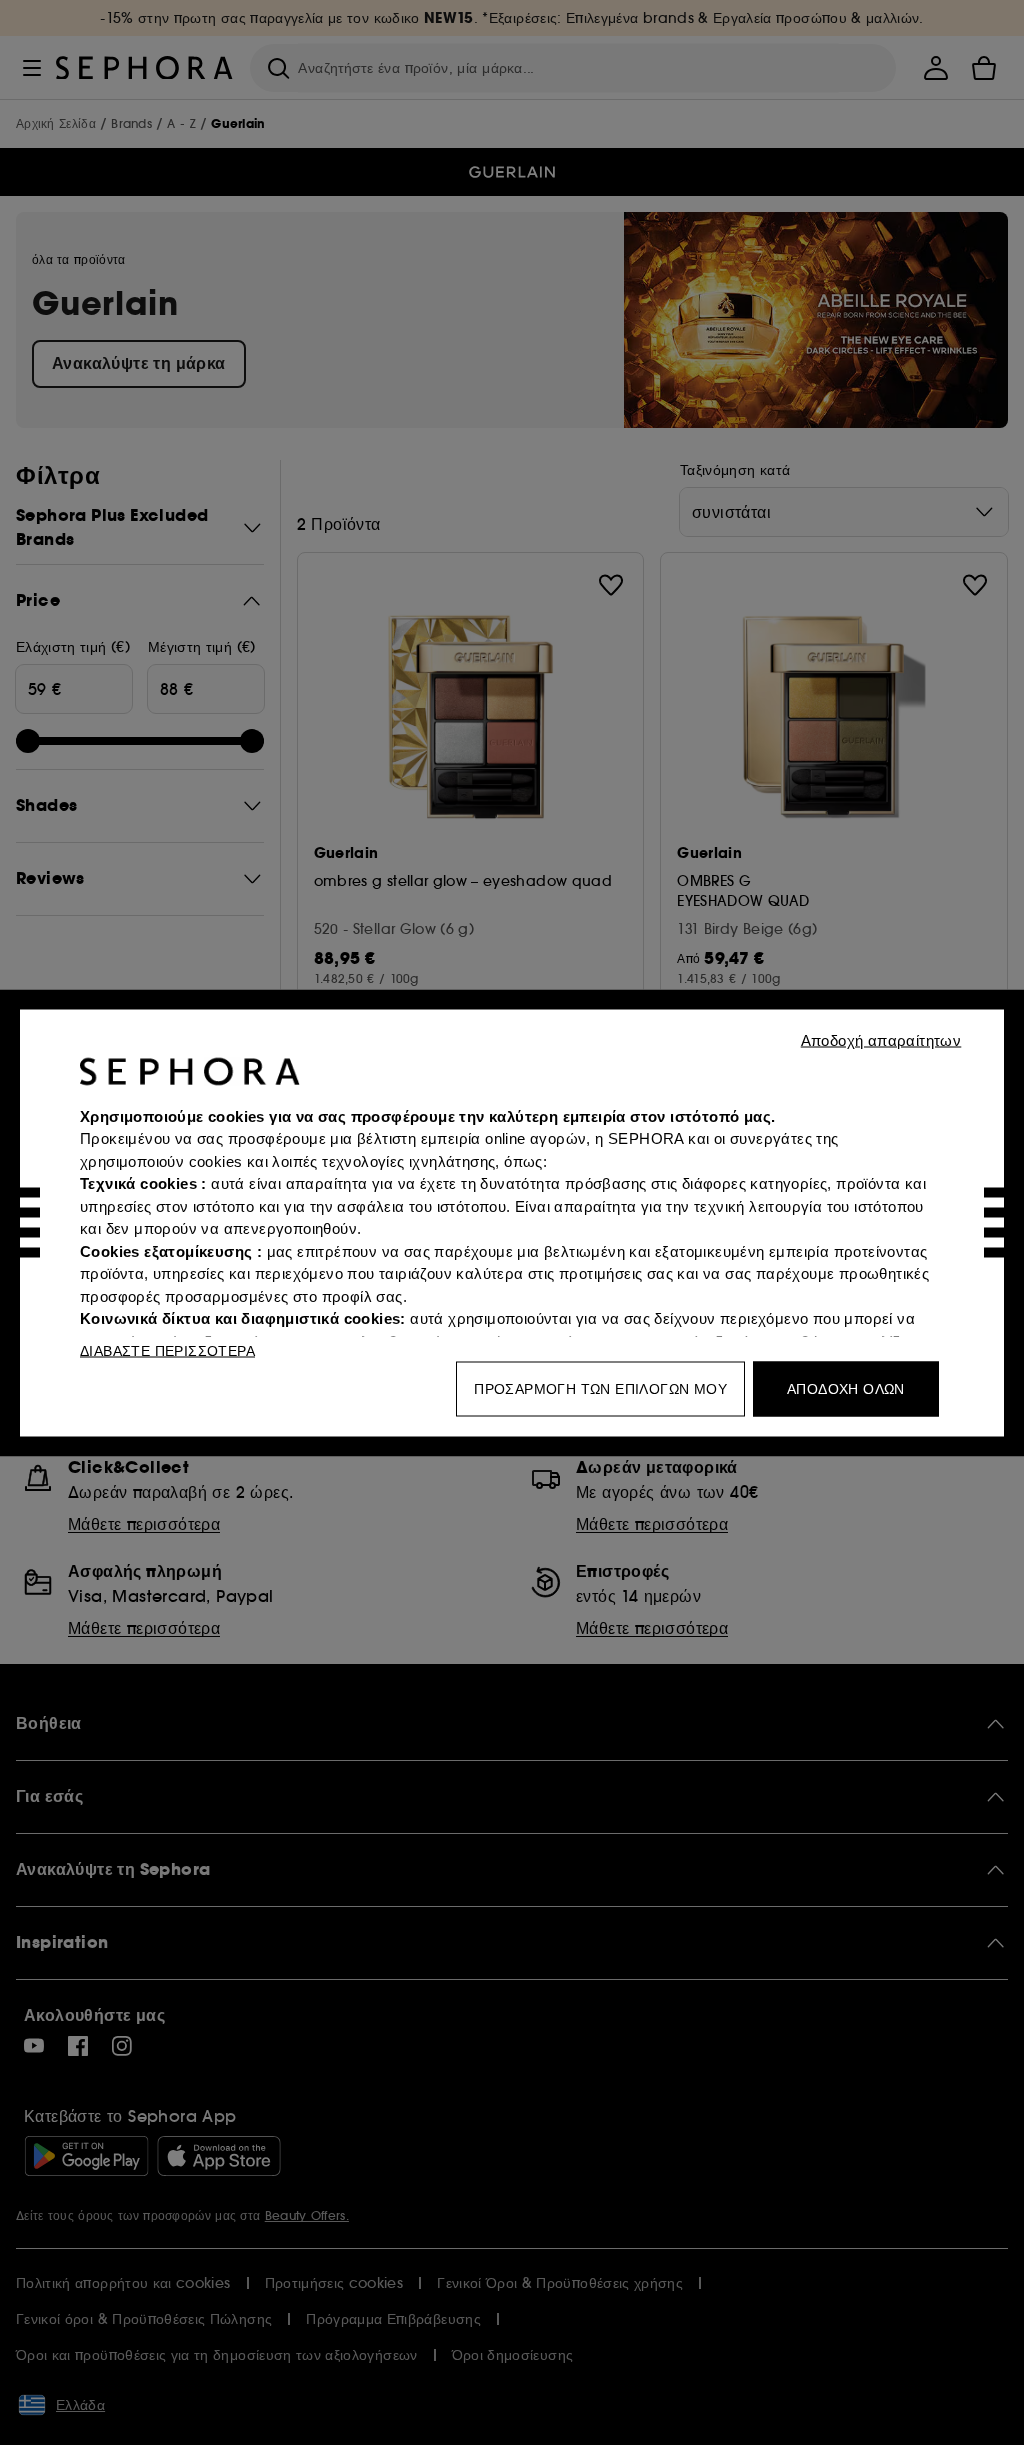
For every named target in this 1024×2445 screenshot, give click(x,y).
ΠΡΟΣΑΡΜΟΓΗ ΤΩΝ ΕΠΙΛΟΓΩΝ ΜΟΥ (600, 1388)
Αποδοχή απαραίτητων (881, 1039)
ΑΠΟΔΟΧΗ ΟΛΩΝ (846, 1388)
